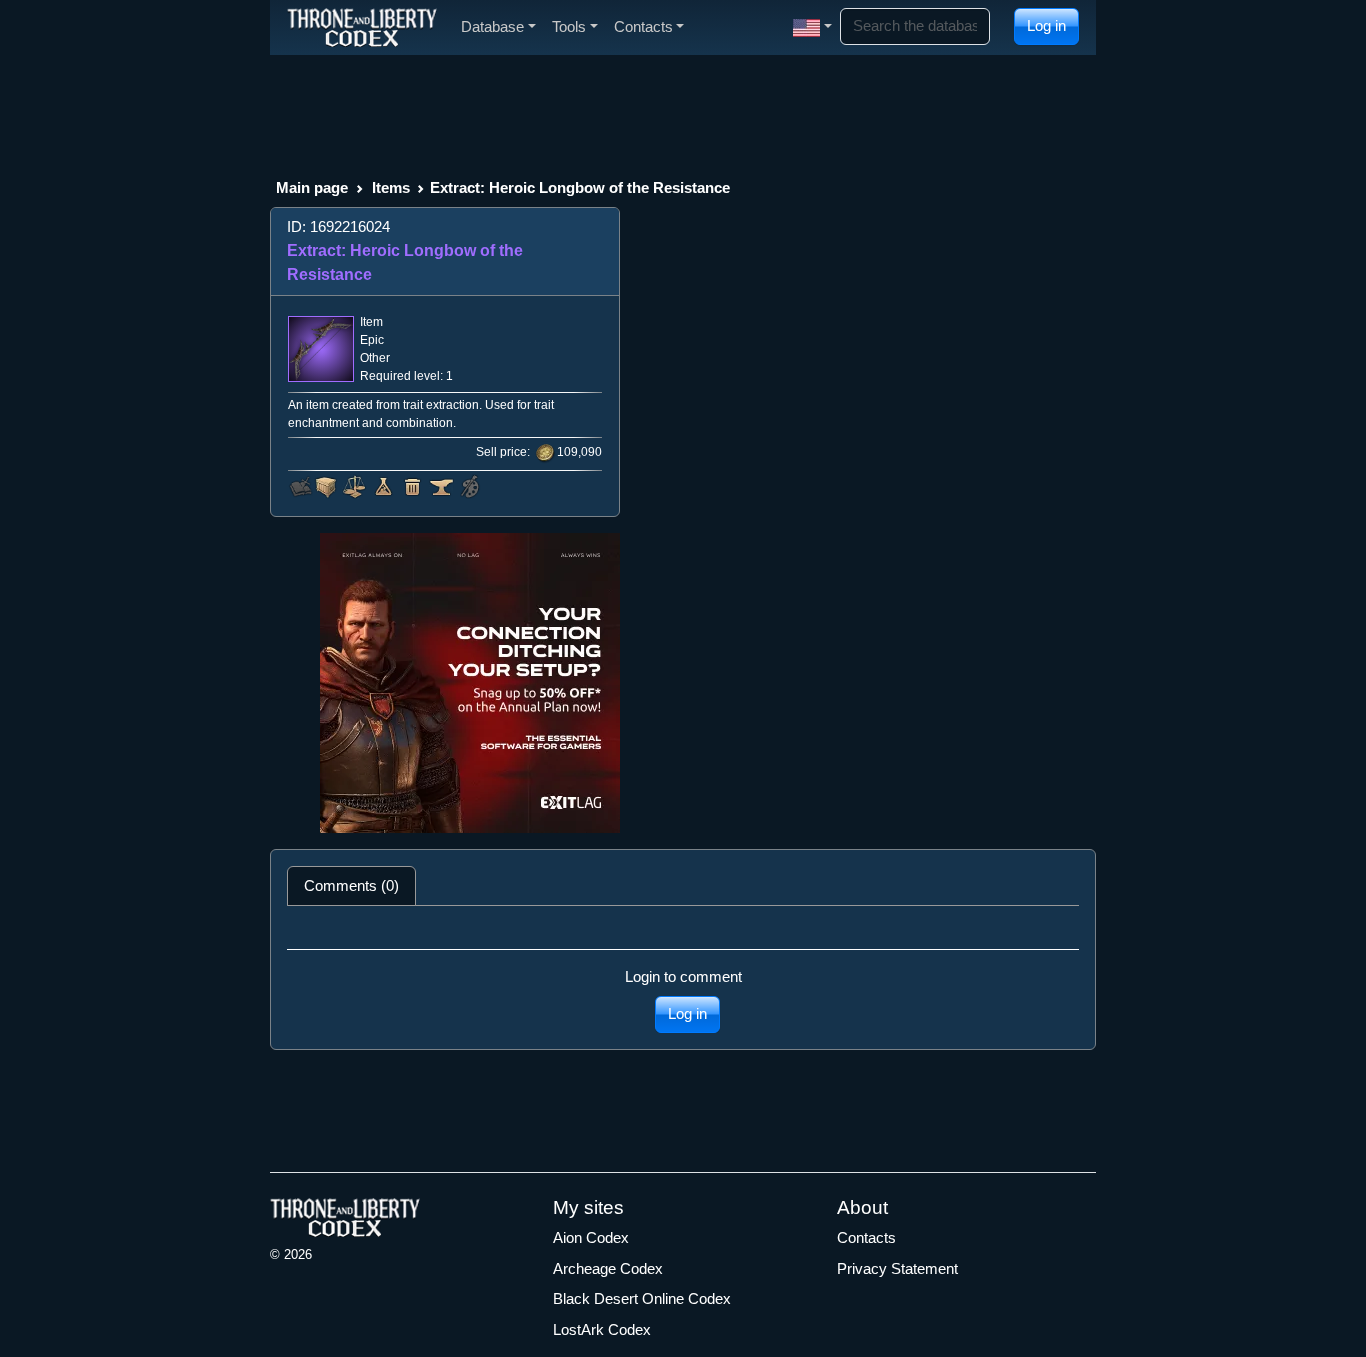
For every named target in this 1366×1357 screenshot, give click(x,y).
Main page (312, 187)
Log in (1046, 25)
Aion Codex (591, 1237)
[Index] (362, 27)
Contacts (866, 1237)
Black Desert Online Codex (642, 1298)
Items (391, 187)
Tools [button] (569, 26)
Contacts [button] (643, 26)
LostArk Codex (602, 1329)
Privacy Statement (897, 1268)
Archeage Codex (608, 1268)
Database (492, 26)
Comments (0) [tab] (351, 885)
